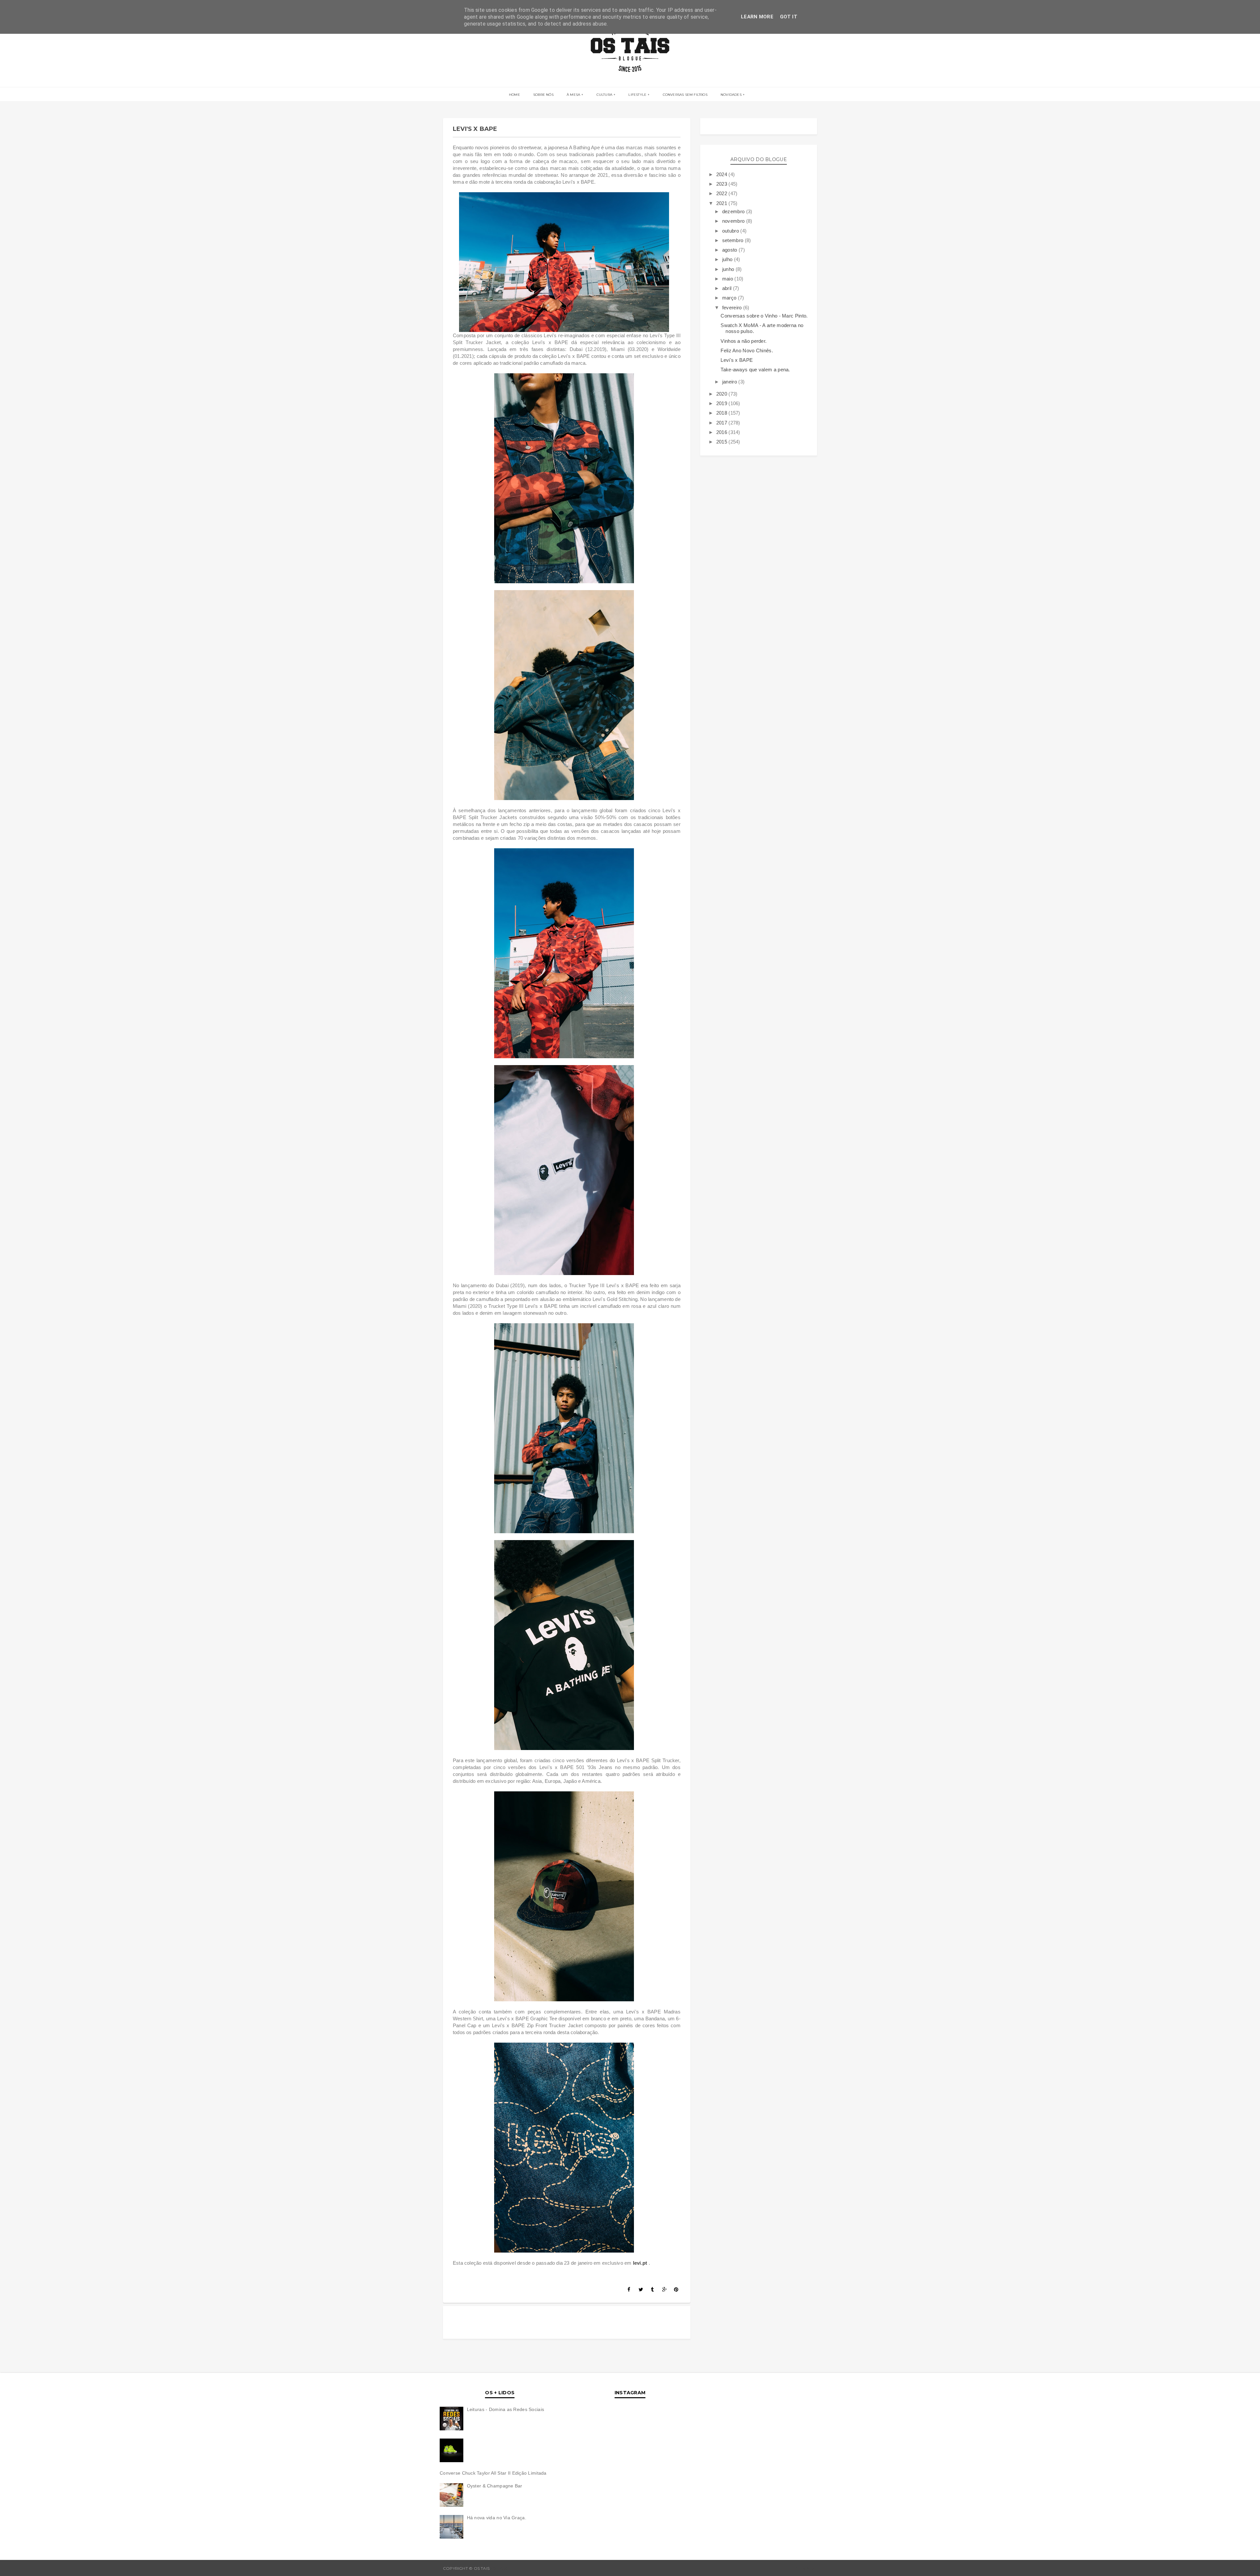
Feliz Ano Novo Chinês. (747, 350)
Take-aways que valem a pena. (755, 370)
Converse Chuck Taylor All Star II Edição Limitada (493, 2473)
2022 (723, 193)
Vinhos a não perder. (744, 341)
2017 (723, 423)
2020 (723, 394)
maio (728, 279)
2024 (723, 174)
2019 (723, 403)
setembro (734, 240)
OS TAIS (499, 2568)
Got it (789, 17)
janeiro (730, 382)
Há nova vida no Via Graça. (497, 2518)
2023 (723, 184)
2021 (723, 203)
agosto (730, 250)
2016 (723, 432)
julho (728, 259)
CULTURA (604, 95)
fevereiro (733, 308)
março (730, 298)
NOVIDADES (731, 95)
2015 (723, 442)
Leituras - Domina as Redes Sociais (506, 2409)
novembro (734, 221)
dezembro (734, 211)
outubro (731, 231)
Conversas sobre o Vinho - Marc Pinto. (764, 316)
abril (728, 288)
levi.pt (640, 2263)
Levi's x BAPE (737, 360)
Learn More (757, 17)
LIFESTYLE (637, 95)
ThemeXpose (803, 2568)
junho (729, 269)
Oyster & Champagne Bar (495, 2486)
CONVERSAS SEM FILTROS (685, 95)
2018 (723, 413)
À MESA (573, 95)
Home (514, 95)
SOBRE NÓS (543, 95)
